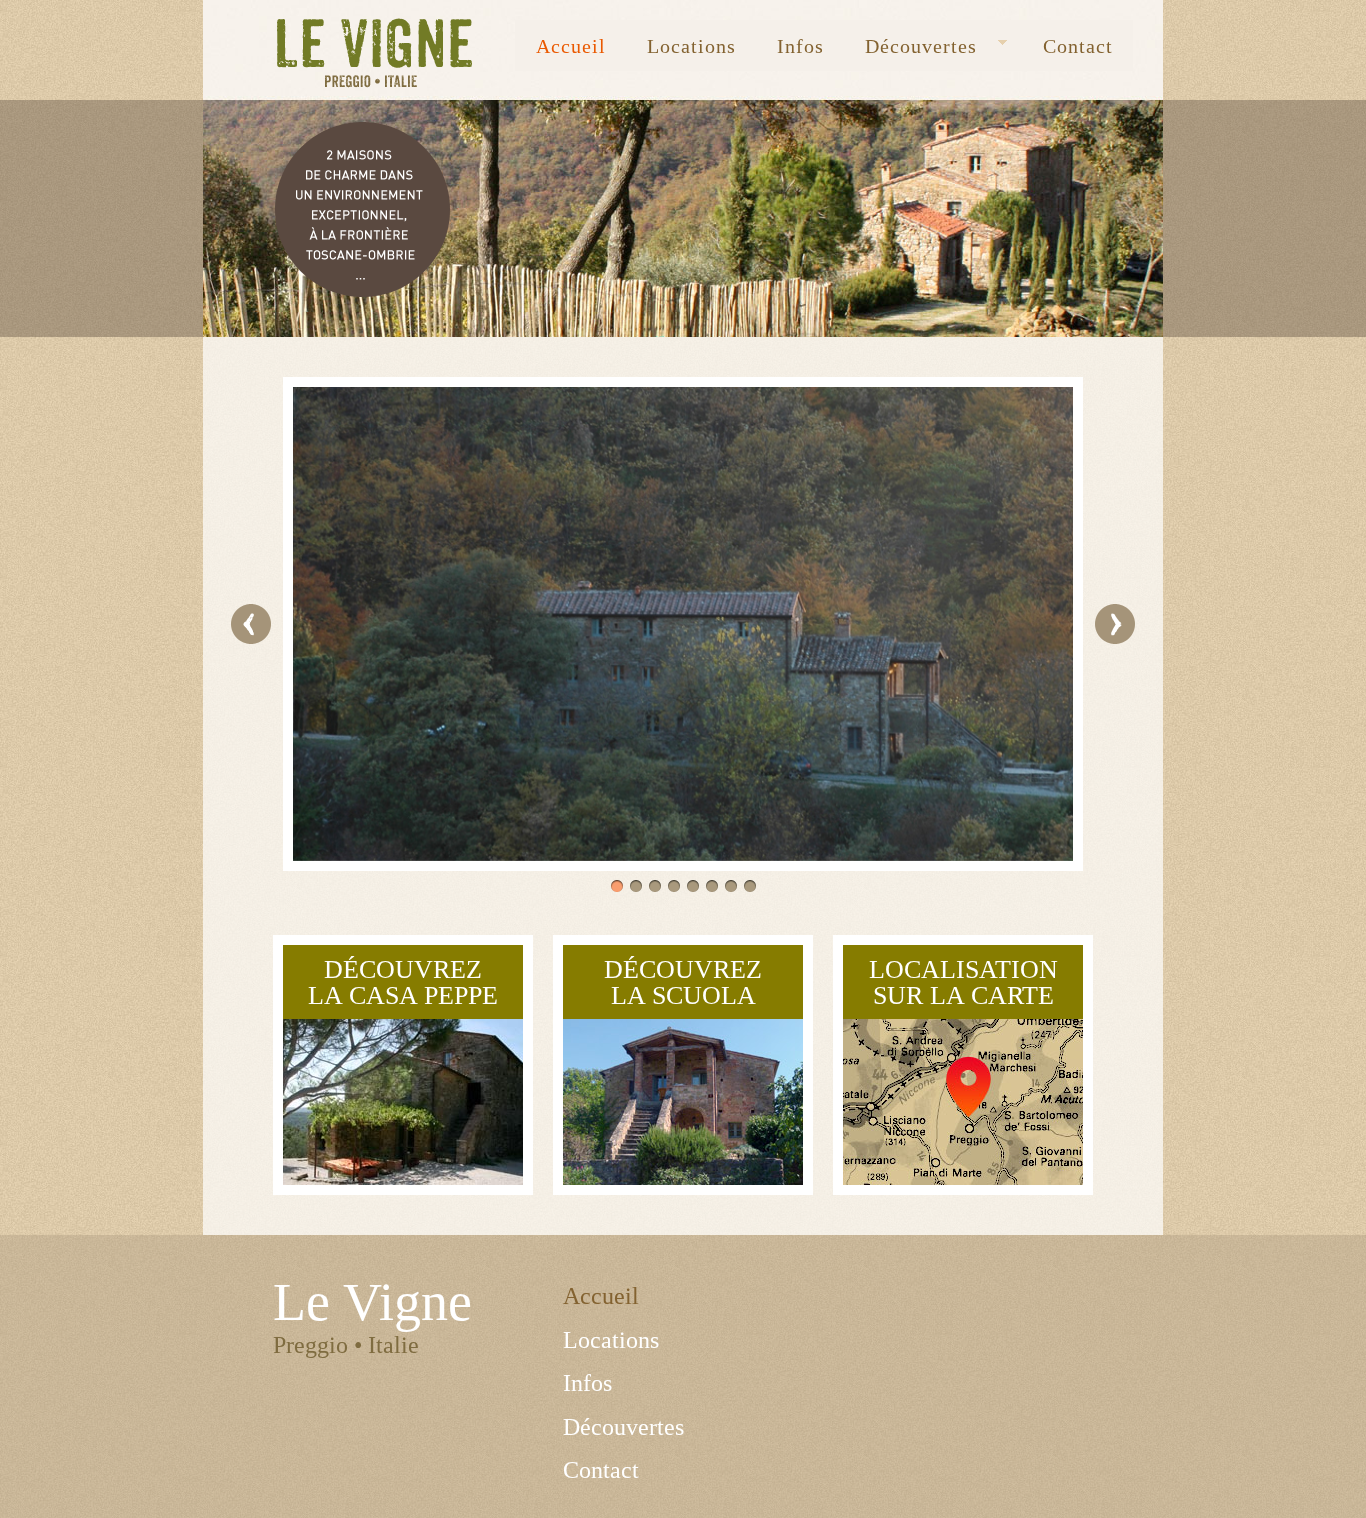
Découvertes (910, 46)
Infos (800, 46)
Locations (691, 46)
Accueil (571, 46)
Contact (1078, 46)
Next (1115, 624)
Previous (251, 624)
